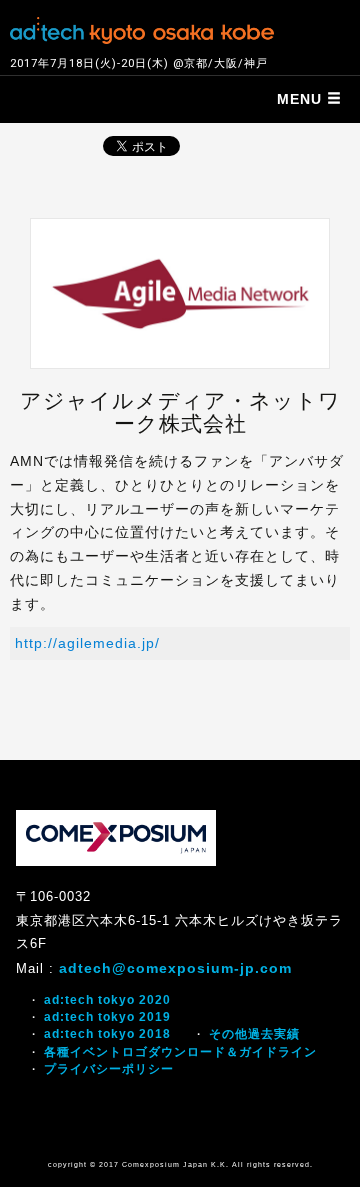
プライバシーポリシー (109, 1069)
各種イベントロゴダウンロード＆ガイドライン (180, 1052)
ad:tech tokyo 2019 (107, 1017)
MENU (302, 99)
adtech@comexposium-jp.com (175, 968)
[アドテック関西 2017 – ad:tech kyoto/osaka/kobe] (142, 28)
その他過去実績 (254, 1034)
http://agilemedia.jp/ (87, 643)
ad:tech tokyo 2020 (107, 1000)
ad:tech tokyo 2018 (107, 1034)
